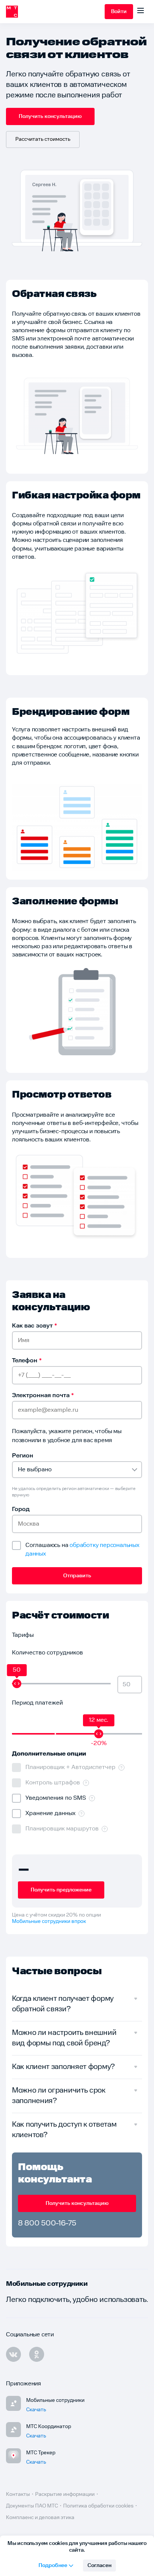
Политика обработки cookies (98, 2506)
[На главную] (55, 12)
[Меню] (141, 12)
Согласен (99, 2566)
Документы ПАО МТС (32, 2506)
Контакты (18, 2494)
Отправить (77, 1576)
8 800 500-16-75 (47, 2223)
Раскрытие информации (65, 2494)
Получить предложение (61, 1890)
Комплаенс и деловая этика (40, 2518)
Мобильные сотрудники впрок (49, 1921)
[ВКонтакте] (13, 2354)
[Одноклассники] (37, 2354)
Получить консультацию (50, 116)
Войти (119, 12)
